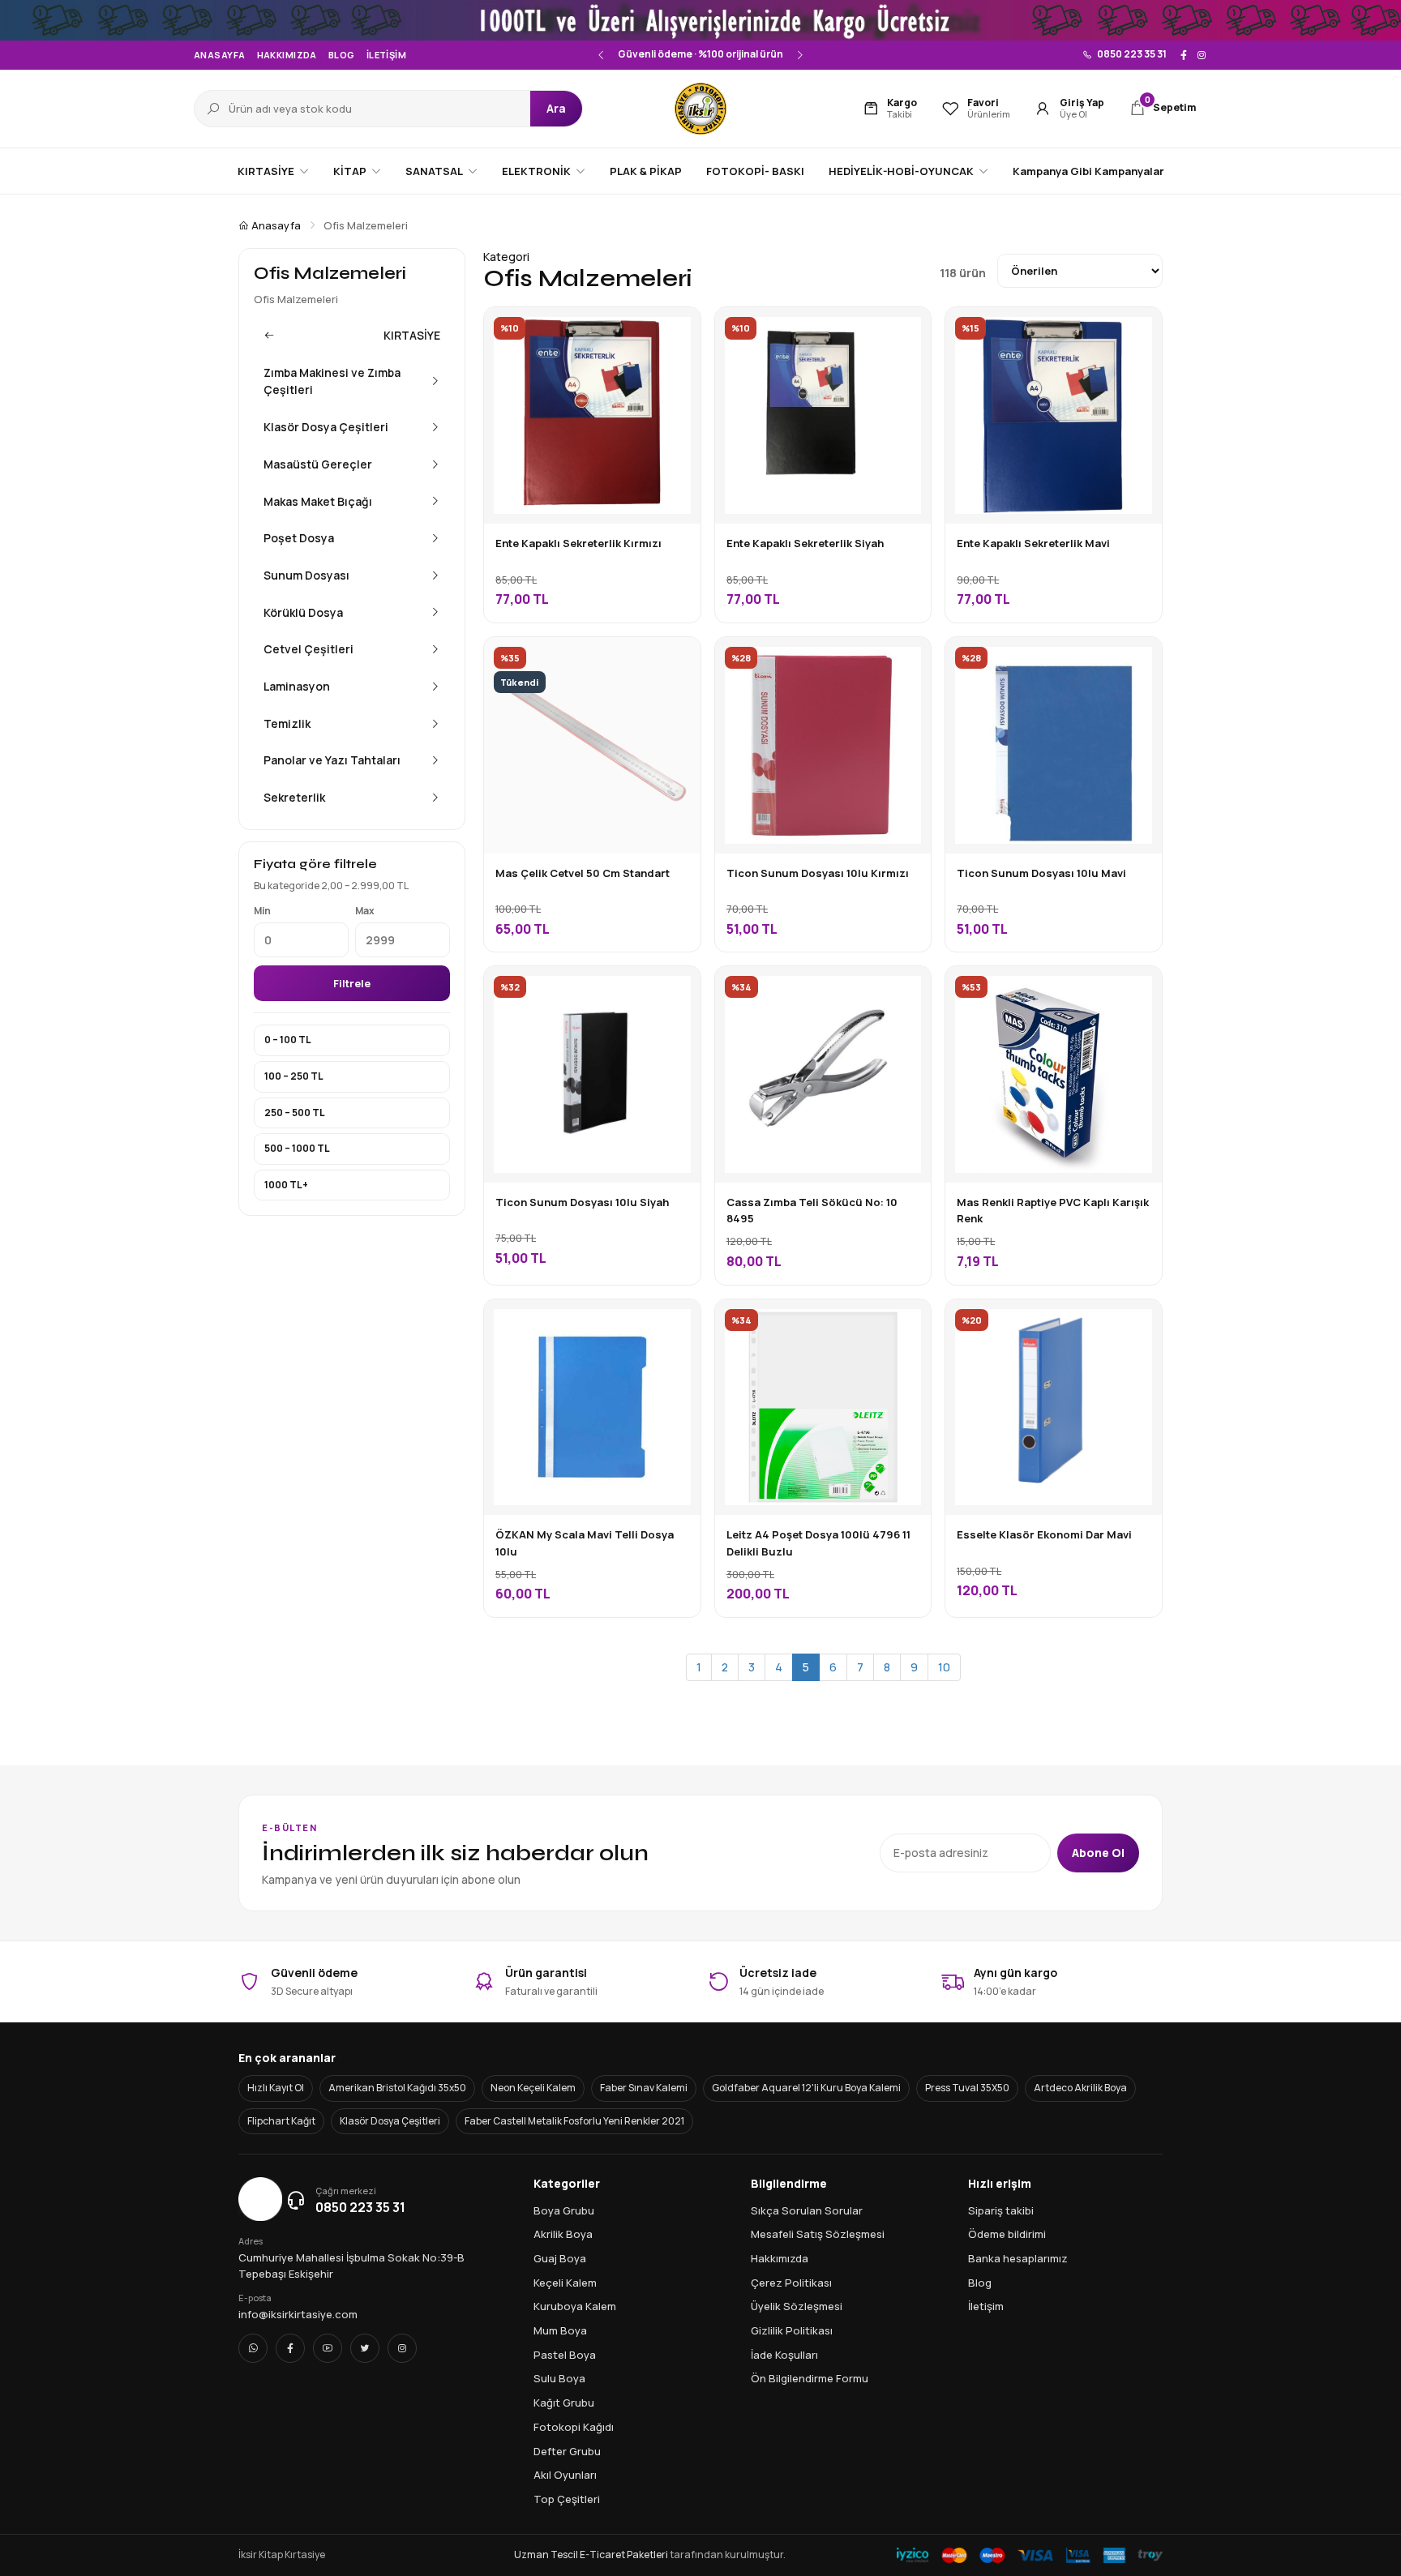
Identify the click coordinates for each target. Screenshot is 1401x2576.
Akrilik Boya (563, 2234)
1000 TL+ (286, 1185)
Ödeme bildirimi (1007, 2234)
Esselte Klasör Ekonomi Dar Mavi (1044, 1534)
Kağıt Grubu (564, 2403)
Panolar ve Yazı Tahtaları (332, 760)
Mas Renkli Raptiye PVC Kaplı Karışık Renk (1053, 1210)
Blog (342, 55)
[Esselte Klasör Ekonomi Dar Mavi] (1138, 1324)
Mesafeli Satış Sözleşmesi (818, 2234)
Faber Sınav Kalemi (644, 2088)
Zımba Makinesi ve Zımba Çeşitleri (332, 381)
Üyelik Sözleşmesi (797, 2306)
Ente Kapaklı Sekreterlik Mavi (1033, 543)
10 (944, 1667)
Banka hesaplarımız (1018, 2258)
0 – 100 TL (288, 1040)
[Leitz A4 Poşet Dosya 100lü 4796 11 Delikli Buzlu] (906, 1324)
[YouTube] (328, 2348)
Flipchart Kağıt (281, 2121)
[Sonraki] (799, 55)
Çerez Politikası (791, 2283)
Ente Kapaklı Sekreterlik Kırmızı (578, 543)
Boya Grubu (564, 2210)
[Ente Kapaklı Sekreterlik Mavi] (1138, 332)
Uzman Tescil (546, 2555)
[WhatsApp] (253, 2348)
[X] (365, 2348)
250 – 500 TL (295, 1113)
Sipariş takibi (1001, 2210)
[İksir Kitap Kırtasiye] (700, 109)
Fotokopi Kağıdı (574, 2427)
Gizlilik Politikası (792, 2330)
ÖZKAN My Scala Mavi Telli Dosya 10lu (585, 1543)
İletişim (387, 55)
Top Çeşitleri (567, 2499)
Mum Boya (560, 2330)
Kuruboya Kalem (575, 2306)
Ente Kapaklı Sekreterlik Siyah (805, 543)
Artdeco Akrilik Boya (1080, 2088)
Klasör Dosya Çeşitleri (326, 427)
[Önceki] (602, 55)
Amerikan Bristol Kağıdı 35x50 (397, 2088)
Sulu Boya (559, 2378)
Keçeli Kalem (565, 2283)
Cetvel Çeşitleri (308, 649)
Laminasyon (297, 686)
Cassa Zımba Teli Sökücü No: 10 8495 (812, 1210)
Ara (556, 108)
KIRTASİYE (412, 335)
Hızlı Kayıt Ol (276, 2088)
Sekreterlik (294, 797)
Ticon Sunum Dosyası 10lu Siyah (582, 1202)
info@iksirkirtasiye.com (298, 2314)
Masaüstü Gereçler (318, 464)
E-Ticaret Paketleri (624, 2555)
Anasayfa (220, 55)
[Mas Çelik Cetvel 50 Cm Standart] (676, 661)
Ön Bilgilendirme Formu (810, 2378)
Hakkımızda (287, 55)
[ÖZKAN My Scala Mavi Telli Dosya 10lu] (676, 1324)
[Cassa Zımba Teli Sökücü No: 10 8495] (906, 991)
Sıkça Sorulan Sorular (807, 2210)
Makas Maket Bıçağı (318, 501)
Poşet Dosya (299, 538)
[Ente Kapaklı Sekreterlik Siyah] (906, 332)
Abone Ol (1098, 1853)
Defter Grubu (567, 2451)
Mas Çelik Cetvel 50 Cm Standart (583, 873)
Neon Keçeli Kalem (533, 2088)
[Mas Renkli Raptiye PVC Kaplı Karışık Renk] (1138, 991)
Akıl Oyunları (565, 2475)
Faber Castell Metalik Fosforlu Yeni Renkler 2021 (574, 2121)
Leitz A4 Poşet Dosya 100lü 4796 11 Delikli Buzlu (818, 1543)
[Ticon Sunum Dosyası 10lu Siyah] (676, 991)
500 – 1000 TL (297, 1148)
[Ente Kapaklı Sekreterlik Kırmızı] (676, 332)
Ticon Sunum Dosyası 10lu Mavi (1041, 873)
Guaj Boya (560, 2258)
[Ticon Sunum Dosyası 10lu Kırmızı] (906, 661)
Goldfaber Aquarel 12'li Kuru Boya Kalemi (806, 2088)
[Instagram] (1202, 55)
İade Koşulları (784, 2355)
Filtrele (352, 983)
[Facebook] (1184, 55)
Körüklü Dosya (303, 612)
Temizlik (287, 723)
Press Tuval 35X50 (967, 2088)
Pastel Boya (565, 2355)
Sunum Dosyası (306, 575)
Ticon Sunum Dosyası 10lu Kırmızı (818, 873)
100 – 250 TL (294, 1076)
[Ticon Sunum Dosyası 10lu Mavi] (1138, 661)
